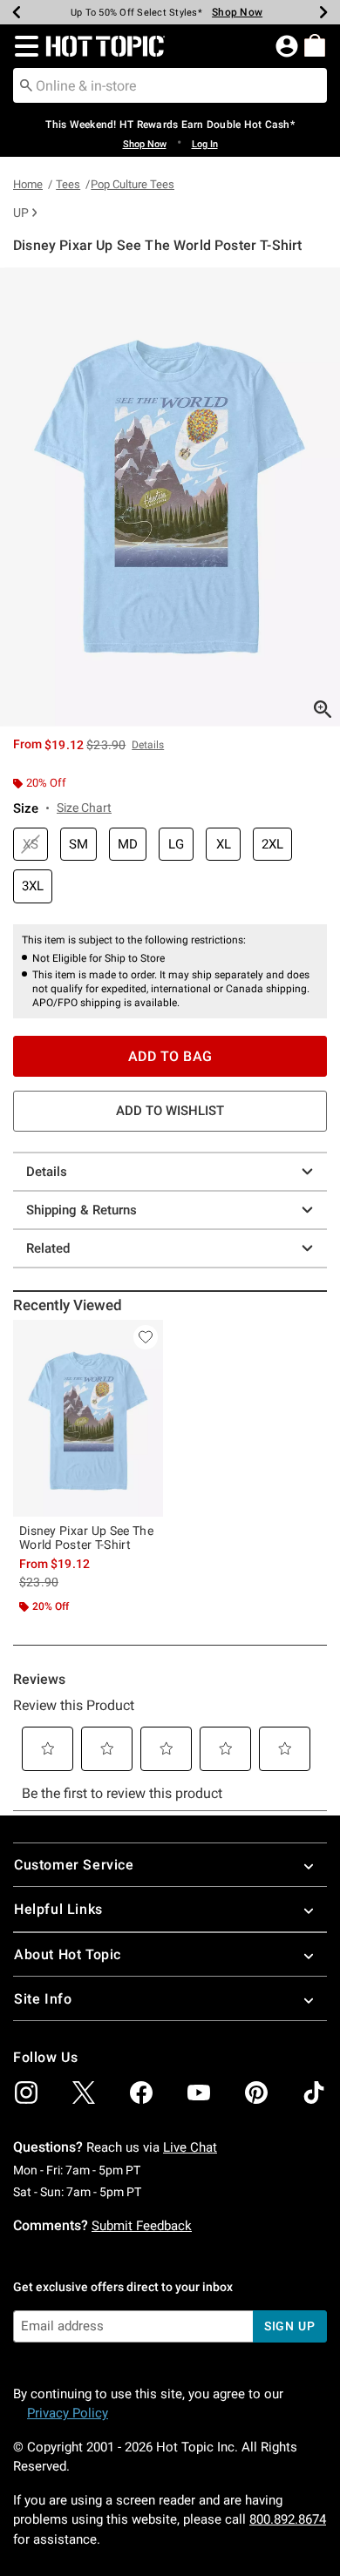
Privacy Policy (68, 2413)
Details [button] (148, 745)
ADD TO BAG (170, 1056)
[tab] (170, 497)
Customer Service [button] (74, 1865)
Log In (205, 144)
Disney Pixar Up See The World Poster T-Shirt (86, 1538)
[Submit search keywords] (26, 85)
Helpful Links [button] (58, 1909)
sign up (290, 2326)
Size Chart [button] (84, 808)
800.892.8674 (288, 2519)
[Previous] (17, 12)
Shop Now (230, 12)
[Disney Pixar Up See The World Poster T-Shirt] (88, 1418)
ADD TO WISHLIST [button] (170, 1111)
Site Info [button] (43, 1999)
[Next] (323, 12)
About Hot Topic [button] (68, 1954)
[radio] (31, 845)
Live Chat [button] (190, 2147)
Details (47, 1172)
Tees (68, 184)
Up (21, 213)
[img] (26, 2093)
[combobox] (170, 85)
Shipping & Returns (82, 1210)
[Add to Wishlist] (146, 1337)
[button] (23, 46)
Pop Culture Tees (133, 184)
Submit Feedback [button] (142, 2226)
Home (28, 184)
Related (48, 1248)
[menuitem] (315, 45)
